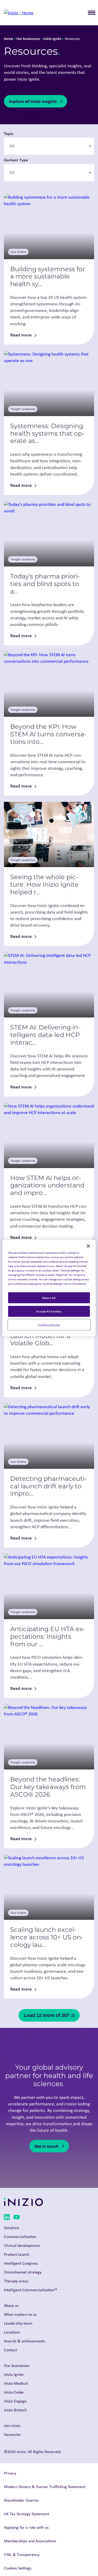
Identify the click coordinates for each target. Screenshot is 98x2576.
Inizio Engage (15, 2401)
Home (8, 39)
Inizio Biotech (15, 2410)
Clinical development (22, 2245)
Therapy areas (16, 2281)
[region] (49, 1288)
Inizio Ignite (52, 39)
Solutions (11, 2228)
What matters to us (20, 2314)
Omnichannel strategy (23, 2272)
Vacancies (12, 2434)
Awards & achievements (24, 2341)
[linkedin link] (7, 2218)
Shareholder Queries (21, 2500)
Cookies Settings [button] (18, 2568)
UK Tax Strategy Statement (27, 2514)
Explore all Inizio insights (33, 101)
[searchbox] (34, 146)
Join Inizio (12, 2426)
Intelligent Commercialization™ (31, 2290)
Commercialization (20, 2237)
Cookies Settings (49, 1325)
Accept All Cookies (49, 1311)
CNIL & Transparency (22, 2554)
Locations (12, 2332)
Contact (10, 2350)
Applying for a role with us (26, 2527)
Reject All (49, 1298)
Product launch (17, 2254)
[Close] (88, 1246)
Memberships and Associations (30, 2541)
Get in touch (47, 2146)
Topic (9, 133)
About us (11, 2305)
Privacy (10, 2473)
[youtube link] (17, 2218)
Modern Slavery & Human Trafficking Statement (45, 2487)
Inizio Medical (16, 2383)
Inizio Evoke (14, 2392)
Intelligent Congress (21, 2263)
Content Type (16, 160)
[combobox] (49, 146)
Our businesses (28, 39)
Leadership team (18, 2323)
